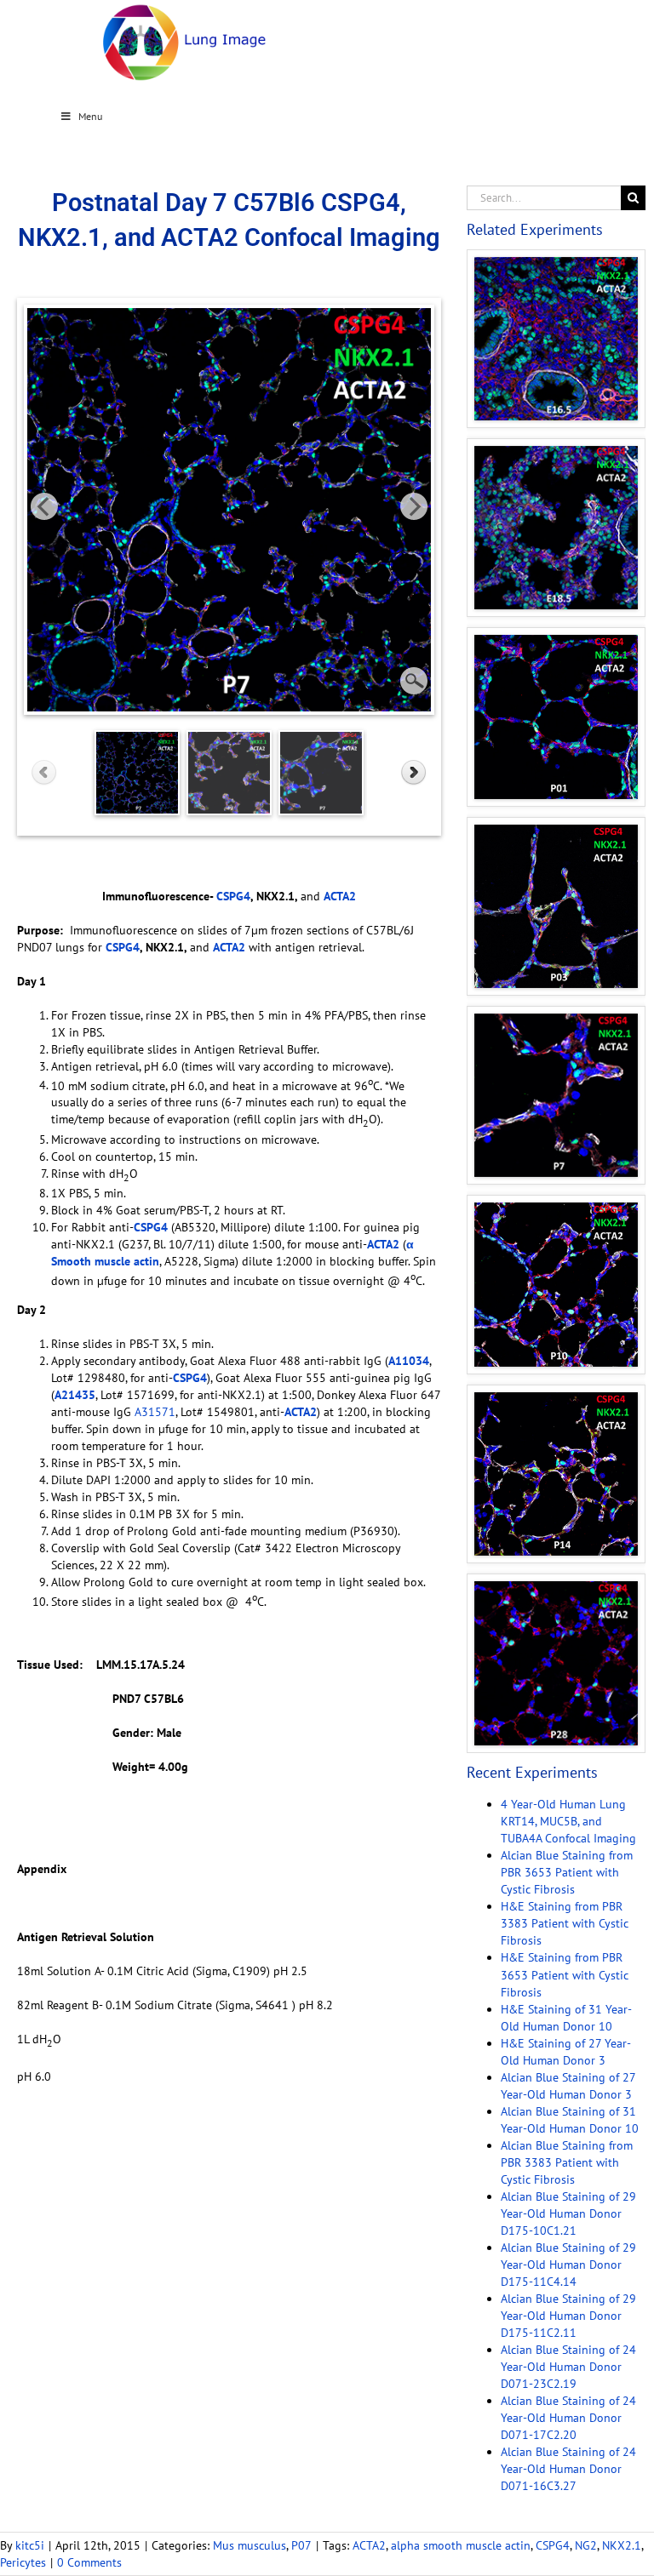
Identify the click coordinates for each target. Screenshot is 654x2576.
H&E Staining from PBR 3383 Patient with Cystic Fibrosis (565, 1923)
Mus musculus (250, 2545)
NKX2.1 (622, 2545)
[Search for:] (544, 197)
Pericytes (23, 2562)
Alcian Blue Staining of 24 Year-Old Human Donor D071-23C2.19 (568, 2367)
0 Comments (89, 2562)
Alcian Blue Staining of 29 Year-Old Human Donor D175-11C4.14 (568, 2265)
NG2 (586, 2545)
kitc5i (30, 2545)
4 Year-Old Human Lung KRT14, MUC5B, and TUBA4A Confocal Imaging (568, 1821)
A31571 (155, 1412)
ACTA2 (369, 2545)
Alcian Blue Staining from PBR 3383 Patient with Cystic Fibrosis (567, 2162)
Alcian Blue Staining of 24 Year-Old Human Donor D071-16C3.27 (568, 2469)
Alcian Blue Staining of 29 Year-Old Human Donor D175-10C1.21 (568, 2213)
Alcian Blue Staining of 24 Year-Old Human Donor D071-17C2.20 (568, 2418)
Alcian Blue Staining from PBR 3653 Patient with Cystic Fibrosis (567, 1872)
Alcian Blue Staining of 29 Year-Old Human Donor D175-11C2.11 (568, 2316)
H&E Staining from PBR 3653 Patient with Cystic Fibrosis (565, 1974)
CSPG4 (553, 2545)
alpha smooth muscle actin (461, 2545)
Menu (90, 116)
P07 (301, 2545)
